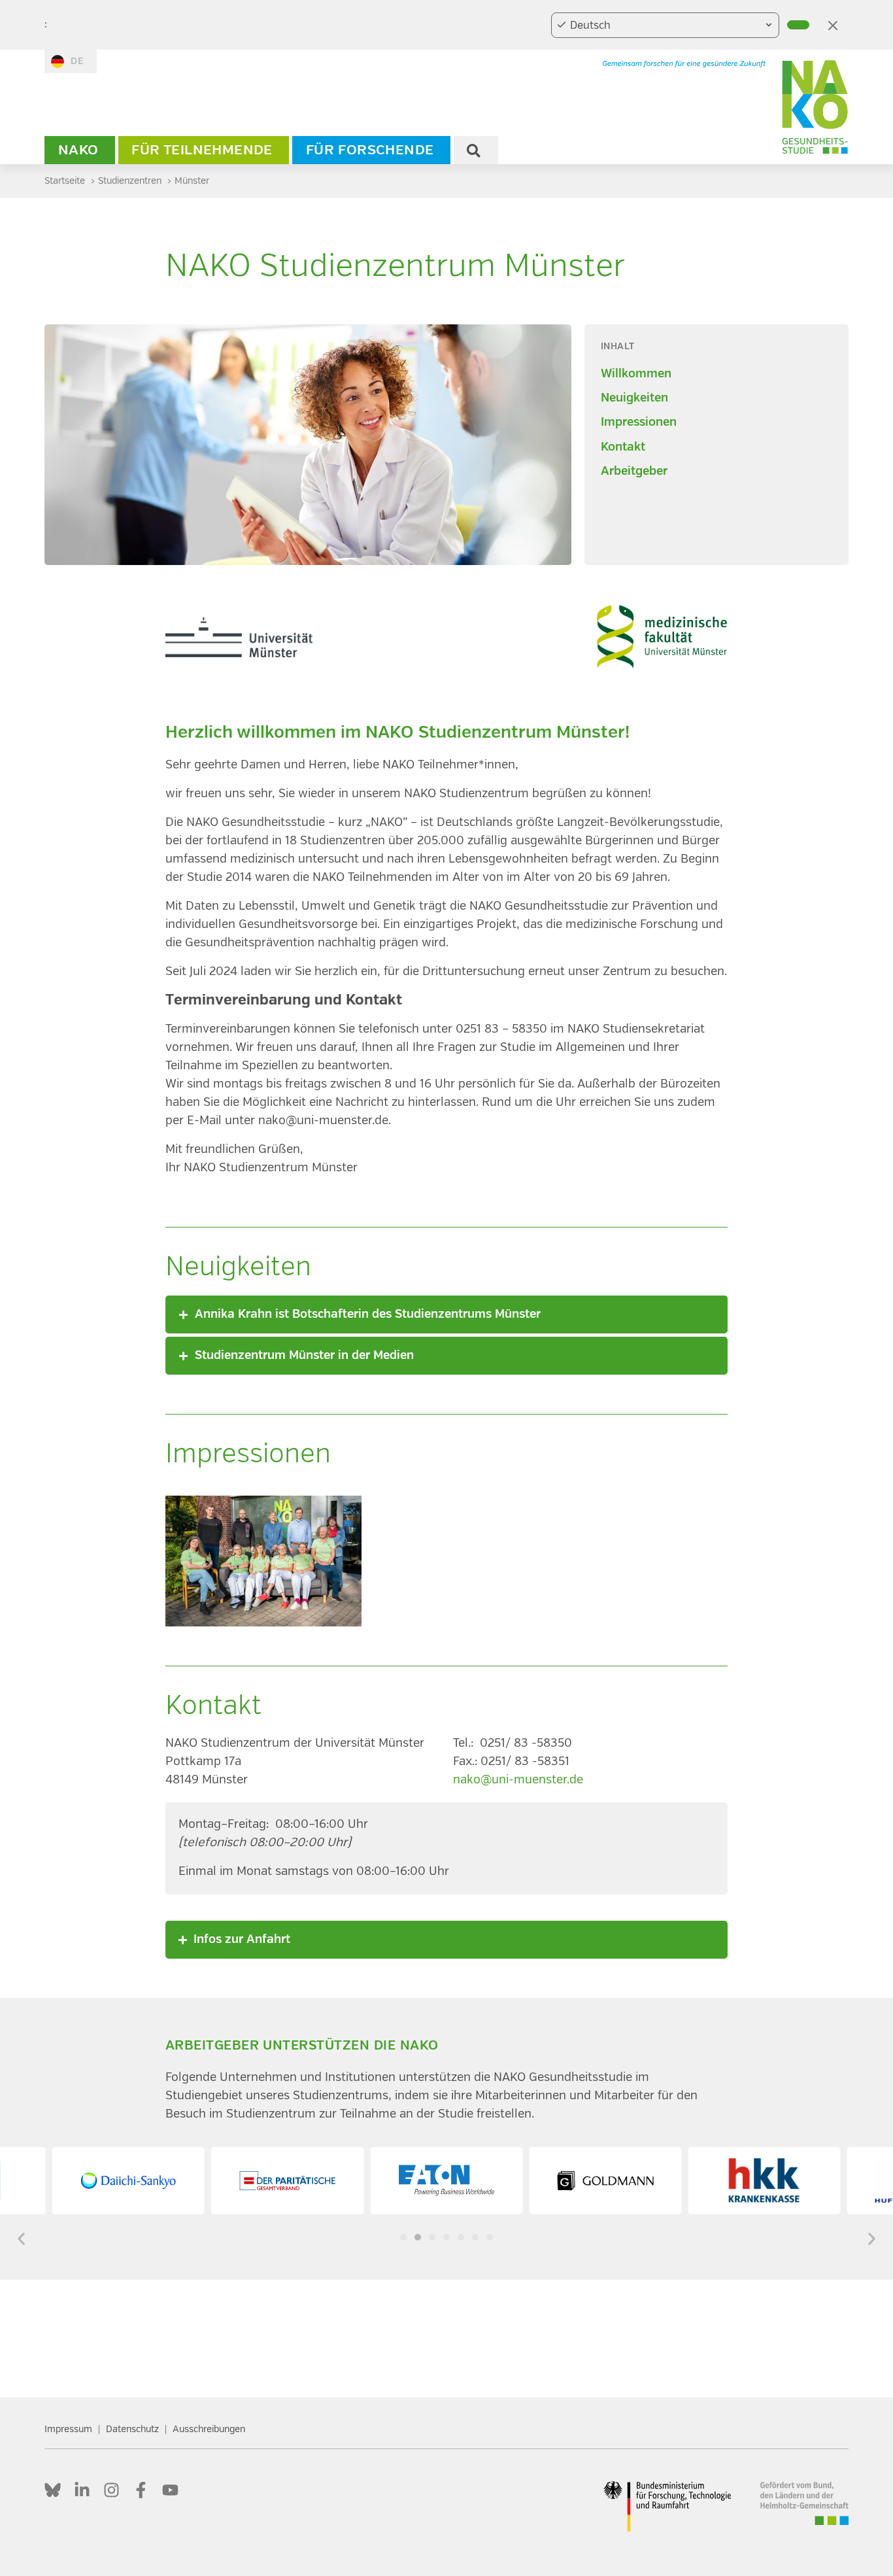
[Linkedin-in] (82, 2490)
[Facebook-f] (141, 2490)
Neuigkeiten (634, 398)
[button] (447, 1314)
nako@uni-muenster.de (518, 1780)
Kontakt (623, 447)
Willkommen (636, 374)
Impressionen (639, 422)
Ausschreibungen (209, 2429)
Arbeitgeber (634, 471)
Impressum (68, 2429)
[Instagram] (111, 2490)
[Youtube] (170, 2490)
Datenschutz (132, 2429)
